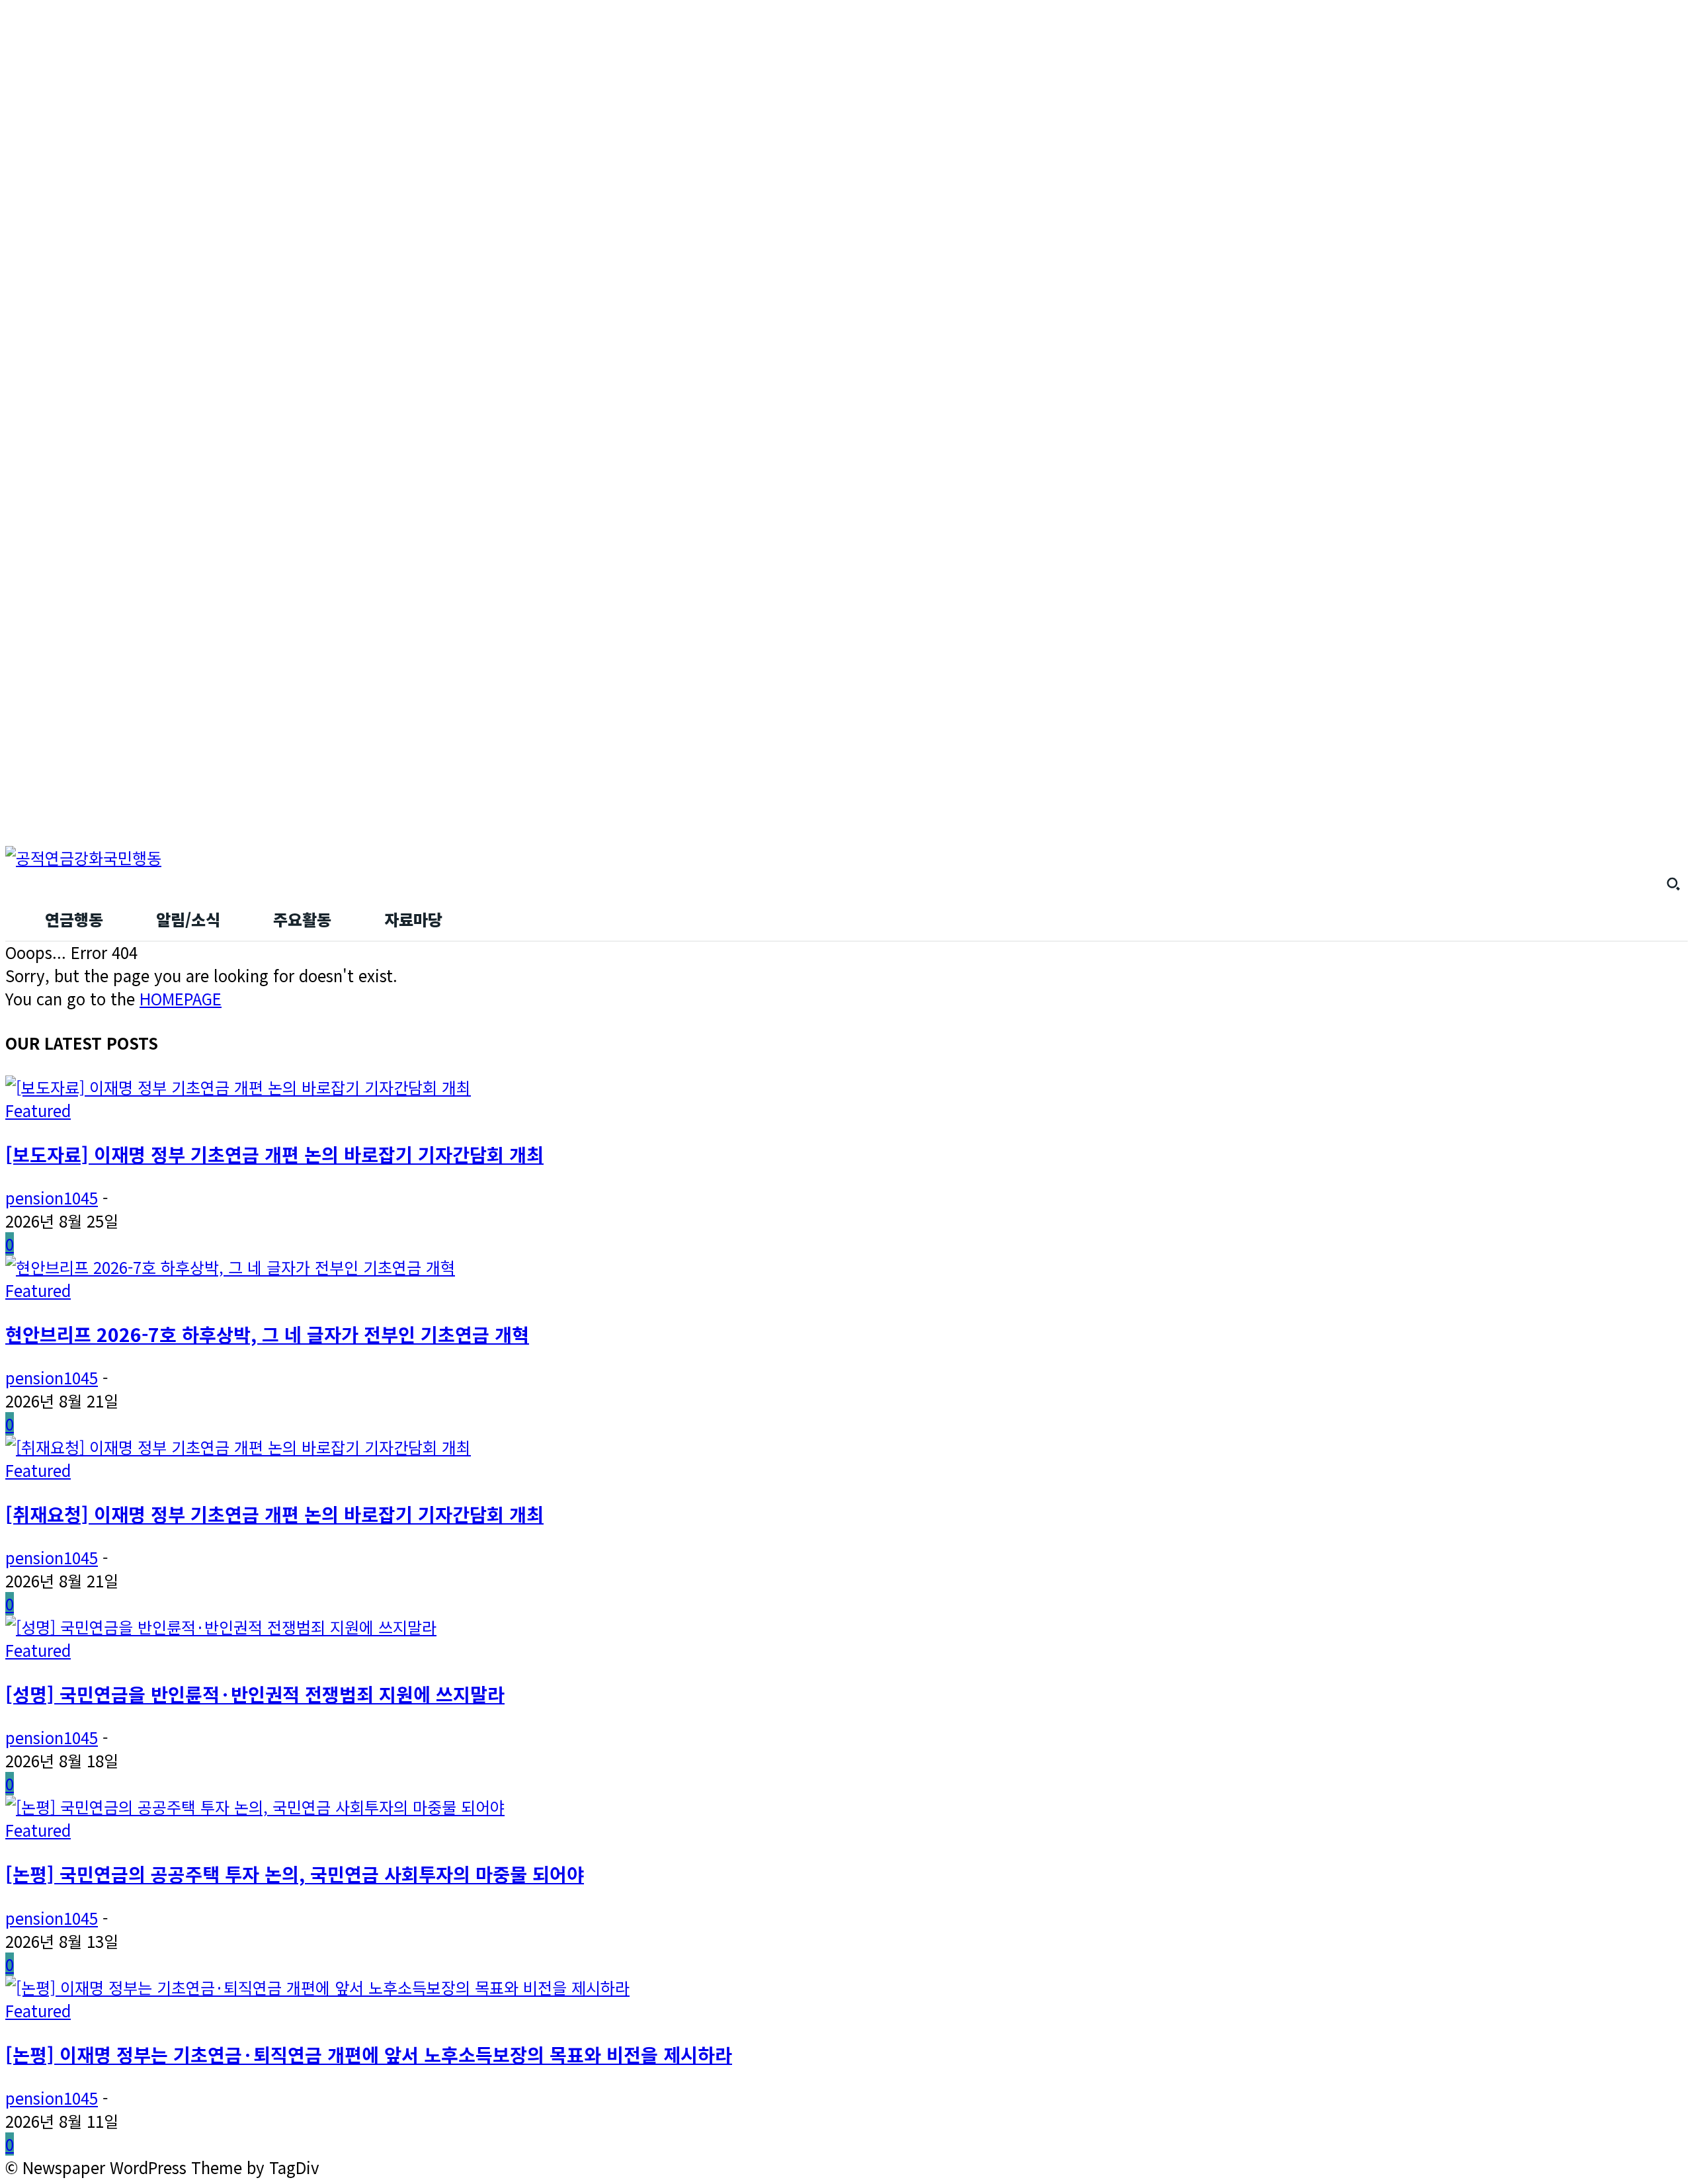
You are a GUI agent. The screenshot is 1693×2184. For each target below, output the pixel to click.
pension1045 (52, 1197)
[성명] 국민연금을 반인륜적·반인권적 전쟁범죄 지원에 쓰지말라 (255, 1694)
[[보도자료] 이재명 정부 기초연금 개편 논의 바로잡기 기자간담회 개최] (238, 1087)
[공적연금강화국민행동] (846, 858)
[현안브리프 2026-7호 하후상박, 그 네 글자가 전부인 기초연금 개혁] (230, 1267)
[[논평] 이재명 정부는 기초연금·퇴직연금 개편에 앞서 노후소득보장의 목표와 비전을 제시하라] (317, 1987)
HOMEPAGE (181, 998)
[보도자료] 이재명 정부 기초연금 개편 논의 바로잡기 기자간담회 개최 (274, 1154)
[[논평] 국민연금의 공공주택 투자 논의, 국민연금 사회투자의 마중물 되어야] (255, 1807)
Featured (38, 1110)
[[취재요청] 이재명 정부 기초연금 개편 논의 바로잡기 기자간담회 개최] (238, 1447)
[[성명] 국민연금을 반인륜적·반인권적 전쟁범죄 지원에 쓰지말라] (221, 1627)
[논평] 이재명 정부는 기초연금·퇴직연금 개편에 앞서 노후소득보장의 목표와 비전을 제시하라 (369, 2054)
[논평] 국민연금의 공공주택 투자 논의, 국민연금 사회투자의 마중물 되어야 (295, 1873)
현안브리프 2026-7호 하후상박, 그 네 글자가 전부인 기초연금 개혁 (267, 1334)
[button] (1673, 884)
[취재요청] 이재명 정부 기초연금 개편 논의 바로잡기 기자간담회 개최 (274, 1514)
